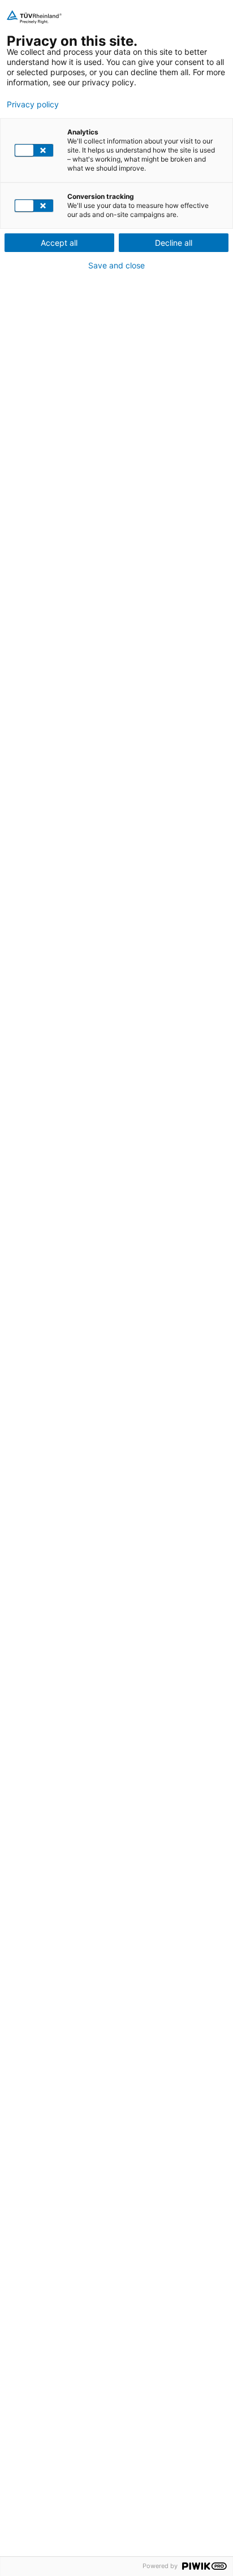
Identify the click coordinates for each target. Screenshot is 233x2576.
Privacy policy (33, 105)
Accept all (59, 243)
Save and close (116, 266)
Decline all (174, 243)
